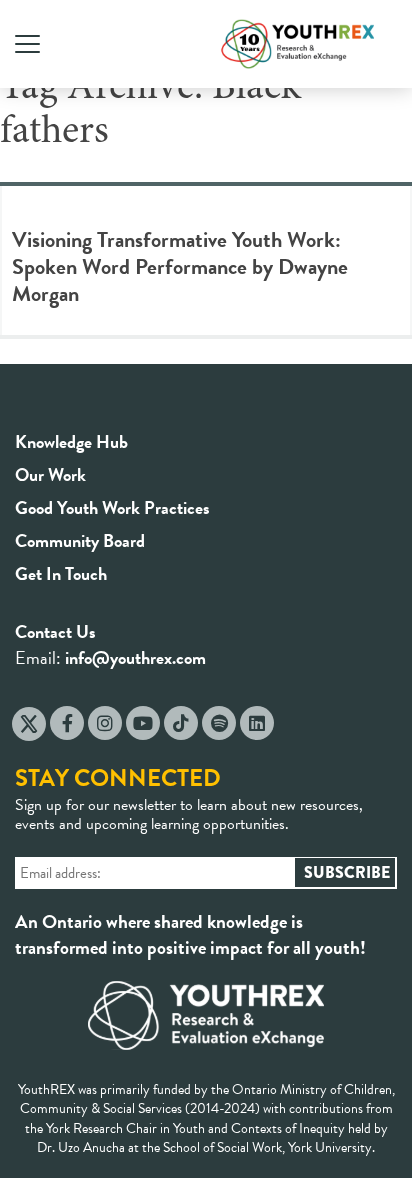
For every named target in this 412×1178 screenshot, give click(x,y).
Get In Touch (61, 573)
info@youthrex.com (135, 657)
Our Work (50, 474)
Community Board (80, 540)
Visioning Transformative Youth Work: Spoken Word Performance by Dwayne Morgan (180, 266)
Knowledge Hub (71, 441)
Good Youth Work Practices (112, 507)
